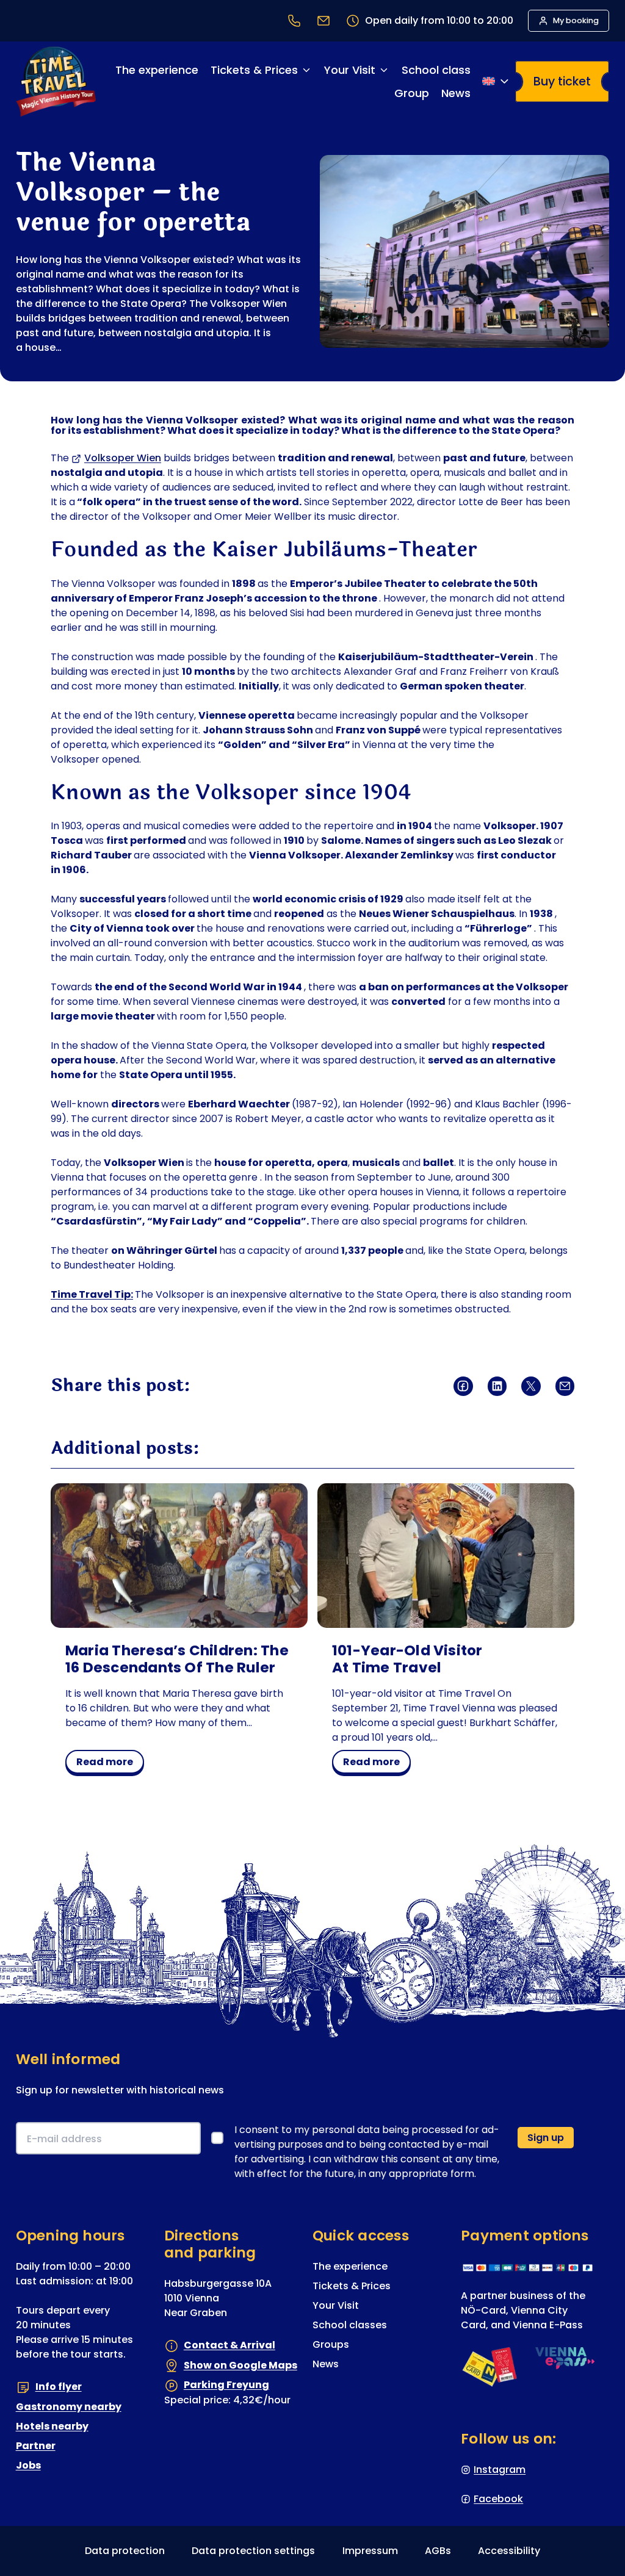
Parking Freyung (226, 2385)
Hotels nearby (52, 2426)
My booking (576, 20)
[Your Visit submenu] (384, 70)
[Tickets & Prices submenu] (306, 70)
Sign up (546, 2138)
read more (109, 1764)
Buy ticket (562, 81)
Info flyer (59, 2387)
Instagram (500, 2470)
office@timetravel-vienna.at (323, 21)
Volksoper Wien (123, 458)
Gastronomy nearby (69, 2407)
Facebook (498, 2499)
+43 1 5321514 (294, 21)
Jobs (28, 2465)
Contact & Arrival (229, 2345)
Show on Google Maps (240, 2365)
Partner (36, 2446)
